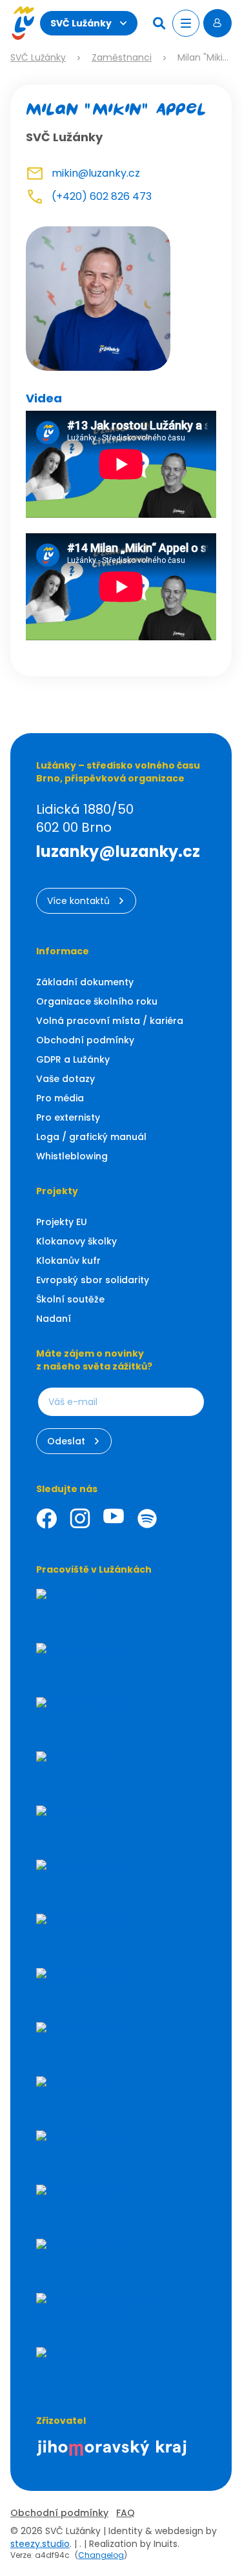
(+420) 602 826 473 (102, 196)
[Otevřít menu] (186, 23)
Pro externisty (68, 1117)
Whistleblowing (72, 1156)
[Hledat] (161, 23)
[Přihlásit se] (217, 23)
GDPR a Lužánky (73, 1059)
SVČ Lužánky (81, 23)
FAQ (126, 2513)
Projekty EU (62, 1222)
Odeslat (66, 1441)
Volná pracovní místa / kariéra (110, 1021)
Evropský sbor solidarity (93, 1280)
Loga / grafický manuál (91, 1137)
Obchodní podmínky (85, 1040)
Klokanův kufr (68, 1261)
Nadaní (54, 1319)
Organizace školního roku (97, 1001)
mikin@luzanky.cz (96, 173)
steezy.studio (40, 2544)
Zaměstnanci (122, 58)
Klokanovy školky (76, 1241)
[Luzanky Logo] (23, 23)
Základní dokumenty (85, 982)
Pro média (60, 1098)
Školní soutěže (70, 1299)
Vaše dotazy (66, 1079)
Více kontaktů (78, 901)
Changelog (101, 2555)
